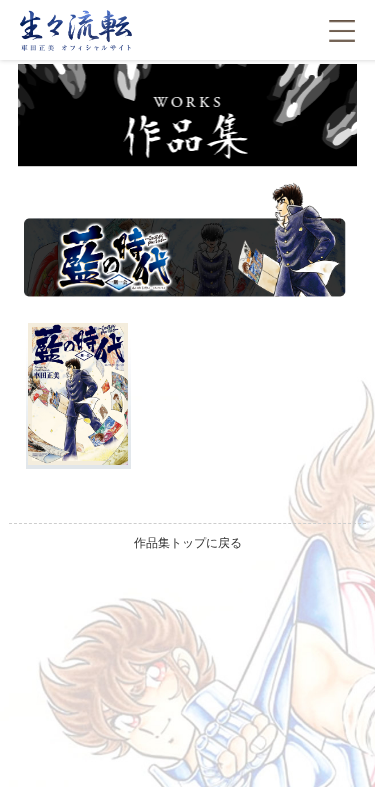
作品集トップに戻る (188, 543)
